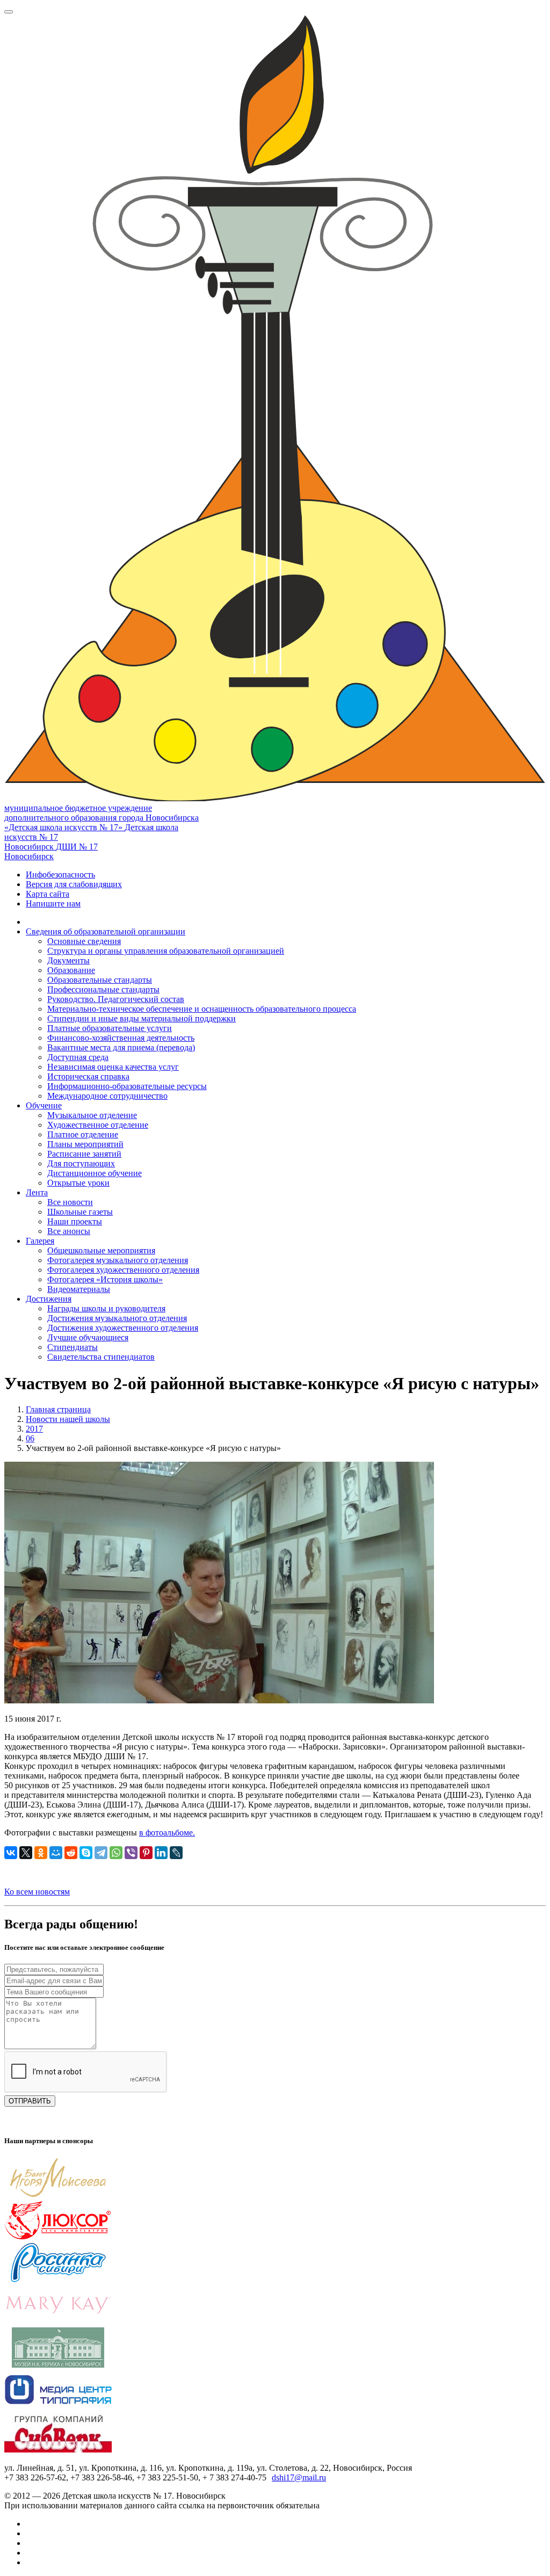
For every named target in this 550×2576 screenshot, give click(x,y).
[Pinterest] (146, 1853)
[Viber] (131, 1853)
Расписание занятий (84, 1154)
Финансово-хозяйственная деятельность (121, 1038)
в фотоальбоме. (167, 1833)
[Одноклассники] (41, 1853)
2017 (34, 1429)
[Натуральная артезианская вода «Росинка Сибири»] (58, 2280)
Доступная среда (78, 1057)
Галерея (40, 1241)
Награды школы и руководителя (106, 1308)
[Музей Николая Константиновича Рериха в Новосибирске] (58, 2365)
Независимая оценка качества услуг (113, 1067)
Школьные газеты (80, 1212)
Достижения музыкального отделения (117, 1318)
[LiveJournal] (176, 1853)
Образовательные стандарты (100, 980)
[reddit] (71, 1853)
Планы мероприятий (85, 1144)
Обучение (44, 1105)
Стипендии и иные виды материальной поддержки (142, 1018)
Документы (68, 960)
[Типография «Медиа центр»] (58, 2407)
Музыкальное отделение (92, 1115)
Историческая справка (88, 1076)
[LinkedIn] (161, 1853)
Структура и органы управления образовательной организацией (166, 951)
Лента (37, 1192)
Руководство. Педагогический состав (116, 999)
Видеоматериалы (79, 1289)
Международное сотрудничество (107, 1096)
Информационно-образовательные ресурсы (127, 1086)
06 (30, 1438)
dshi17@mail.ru (299, 2477)
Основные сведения (84, 941)
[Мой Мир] (56, 1853)
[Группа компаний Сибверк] (58, 2450)
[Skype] (86, 1853)
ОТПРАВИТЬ (30, 2101)
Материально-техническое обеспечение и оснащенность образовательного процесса (202, 1009)
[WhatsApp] (116, 1853)
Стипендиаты (73, 1347)
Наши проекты (75, 1221)
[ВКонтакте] (11, 1853)
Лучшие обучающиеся (88, 1337)
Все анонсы (69, 1231)
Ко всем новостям (37, 1892)
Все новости (70, 1202)
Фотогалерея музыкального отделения (118, 1260)
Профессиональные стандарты (103, 989)
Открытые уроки (78, 1183)
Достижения (49, 1299)
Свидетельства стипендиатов (101, 1357)
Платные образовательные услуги (110, 1028)
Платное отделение (83, 1134)
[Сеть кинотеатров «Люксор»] (58, 2237)
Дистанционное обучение (95, 1173)
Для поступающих (81, 1163)
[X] (26, 1853)
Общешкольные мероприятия (101, 1250)
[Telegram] (101, 1853)
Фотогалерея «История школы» (105, 1279)
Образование (71, 970)
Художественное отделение (98, 1125)
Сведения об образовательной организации (106, 931)
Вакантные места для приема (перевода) (121, 1047)
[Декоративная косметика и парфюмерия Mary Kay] (58, 2322)
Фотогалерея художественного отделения (123, 1270)
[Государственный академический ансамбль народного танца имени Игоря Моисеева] (58, 2195)
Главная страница (58, 1409)
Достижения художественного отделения (123, 1328)
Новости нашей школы (68, 1419)
